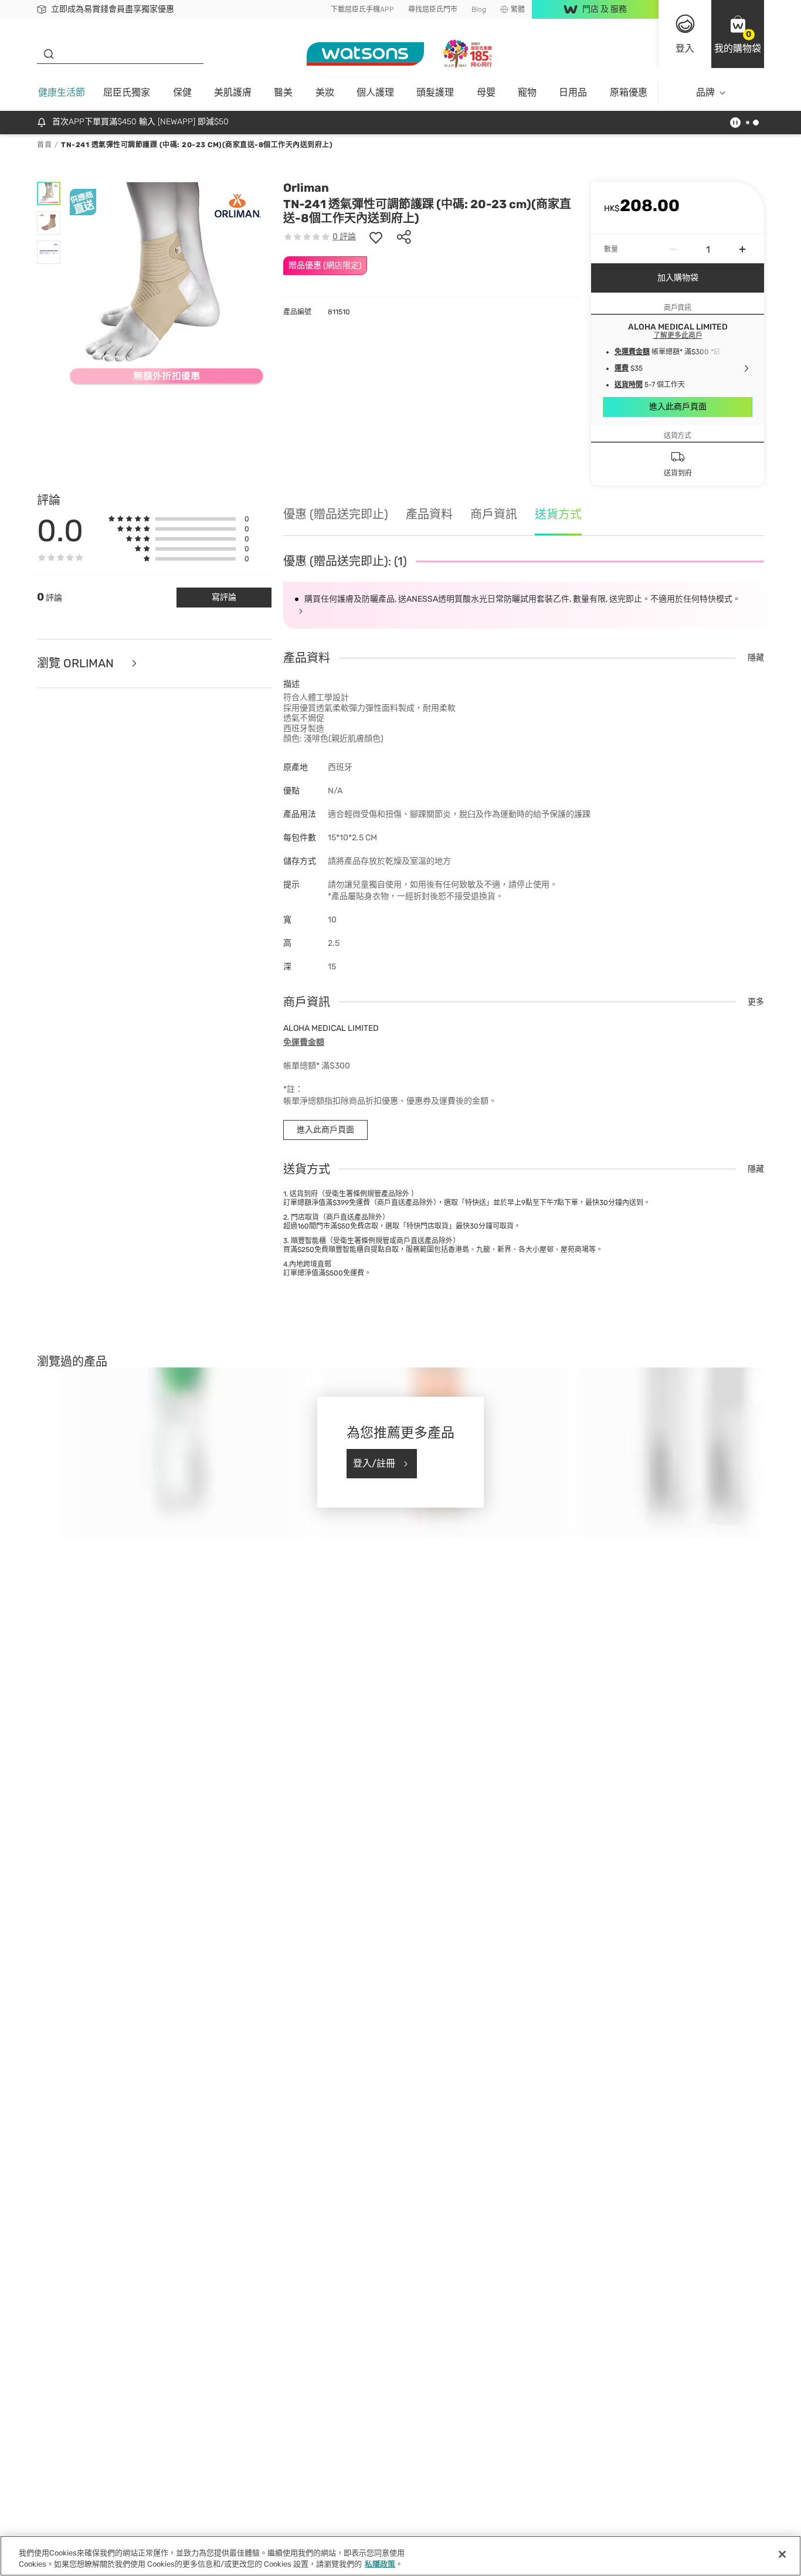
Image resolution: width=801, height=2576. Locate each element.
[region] (400, 2556)
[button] (738, 34)
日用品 (573, 92)
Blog (479, 9)
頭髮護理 (435, 92)
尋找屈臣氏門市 (433, 9)
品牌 (705, 92)
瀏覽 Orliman (77, 663)
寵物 (527, 92)
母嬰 (486, 92)
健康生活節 (62, 92)
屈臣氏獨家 (127, 92)
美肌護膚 (233, 92)
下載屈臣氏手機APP (362, 9)
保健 (182, 92)
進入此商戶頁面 (678, 407)
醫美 (283, 92)
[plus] (742, 249)
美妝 (325, 92)
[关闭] (782, 2554)
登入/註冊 (374, 1463)
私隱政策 (380, 2564)
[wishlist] (376, 237)
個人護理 (375, 92)
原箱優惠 (629, 92)
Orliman (306, 188)
